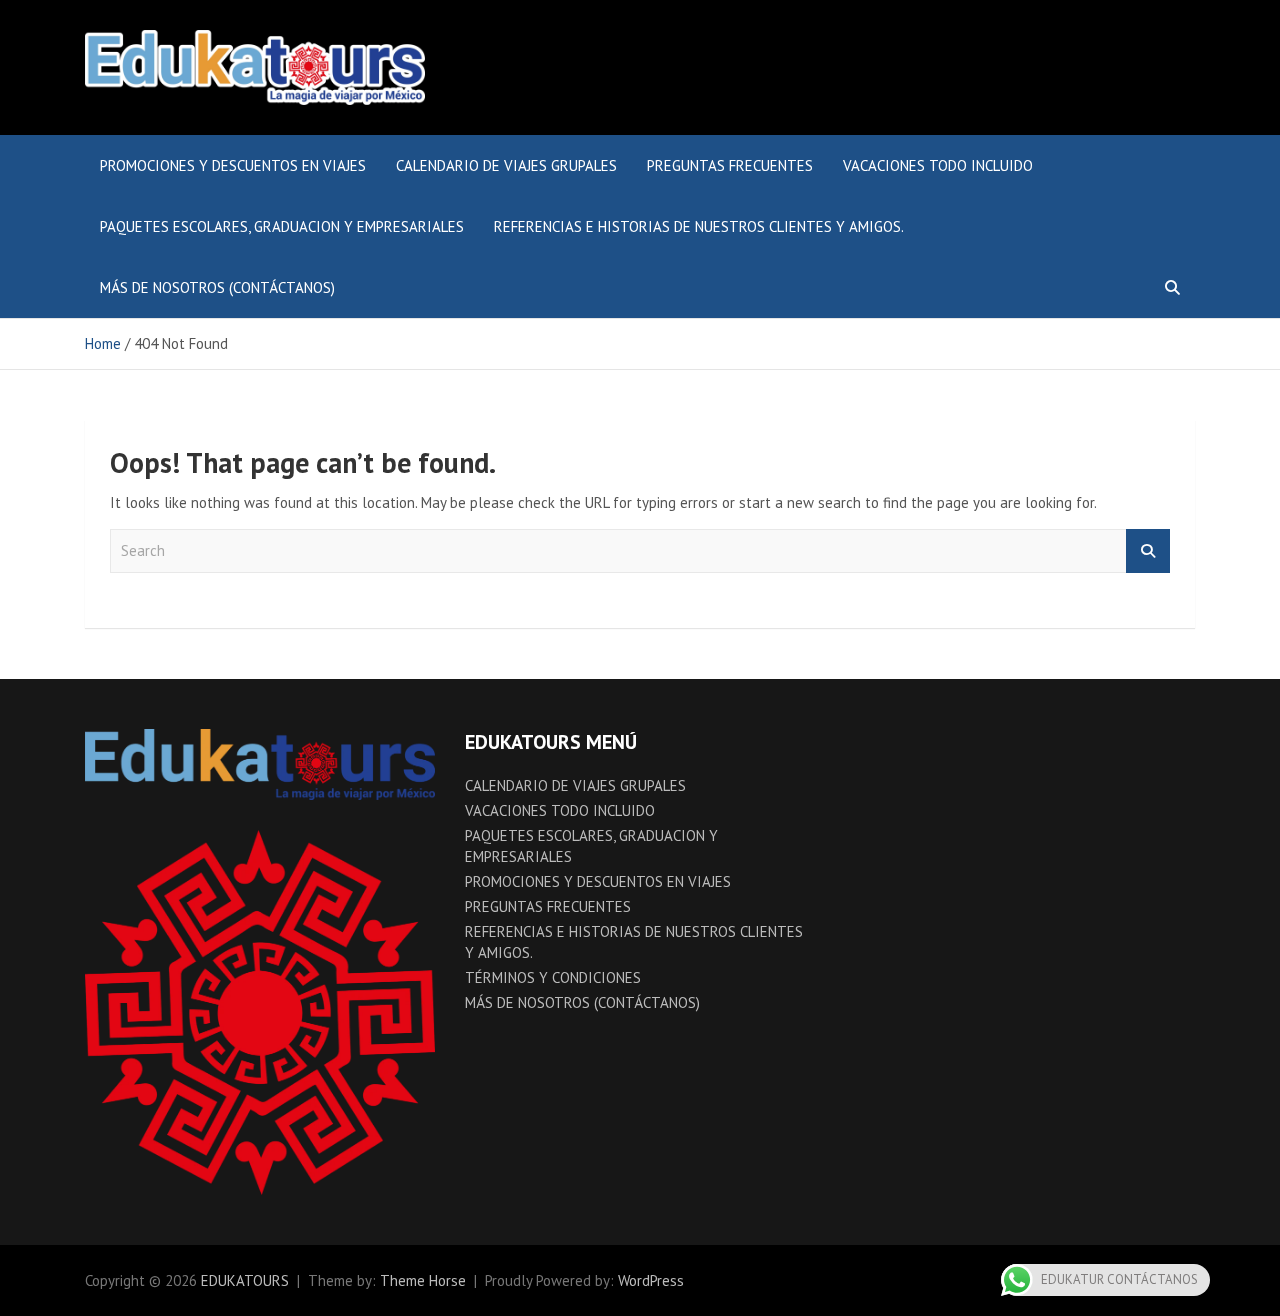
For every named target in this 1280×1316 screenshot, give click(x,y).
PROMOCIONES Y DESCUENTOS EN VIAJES (233, 165)
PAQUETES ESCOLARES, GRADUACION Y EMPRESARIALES (282, 226)
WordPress (651, 1280)
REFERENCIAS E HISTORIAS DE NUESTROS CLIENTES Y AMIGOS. (699, 226)
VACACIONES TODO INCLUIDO (938, 165)
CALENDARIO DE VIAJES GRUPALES (506, 165)
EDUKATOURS (245, 1280)
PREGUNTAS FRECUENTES (730, 165)
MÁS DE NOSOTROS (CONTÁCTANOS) (217, 287)
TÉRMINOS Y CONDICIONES (553, 977)
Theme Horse (423, 1280)
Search (1148, 551)
